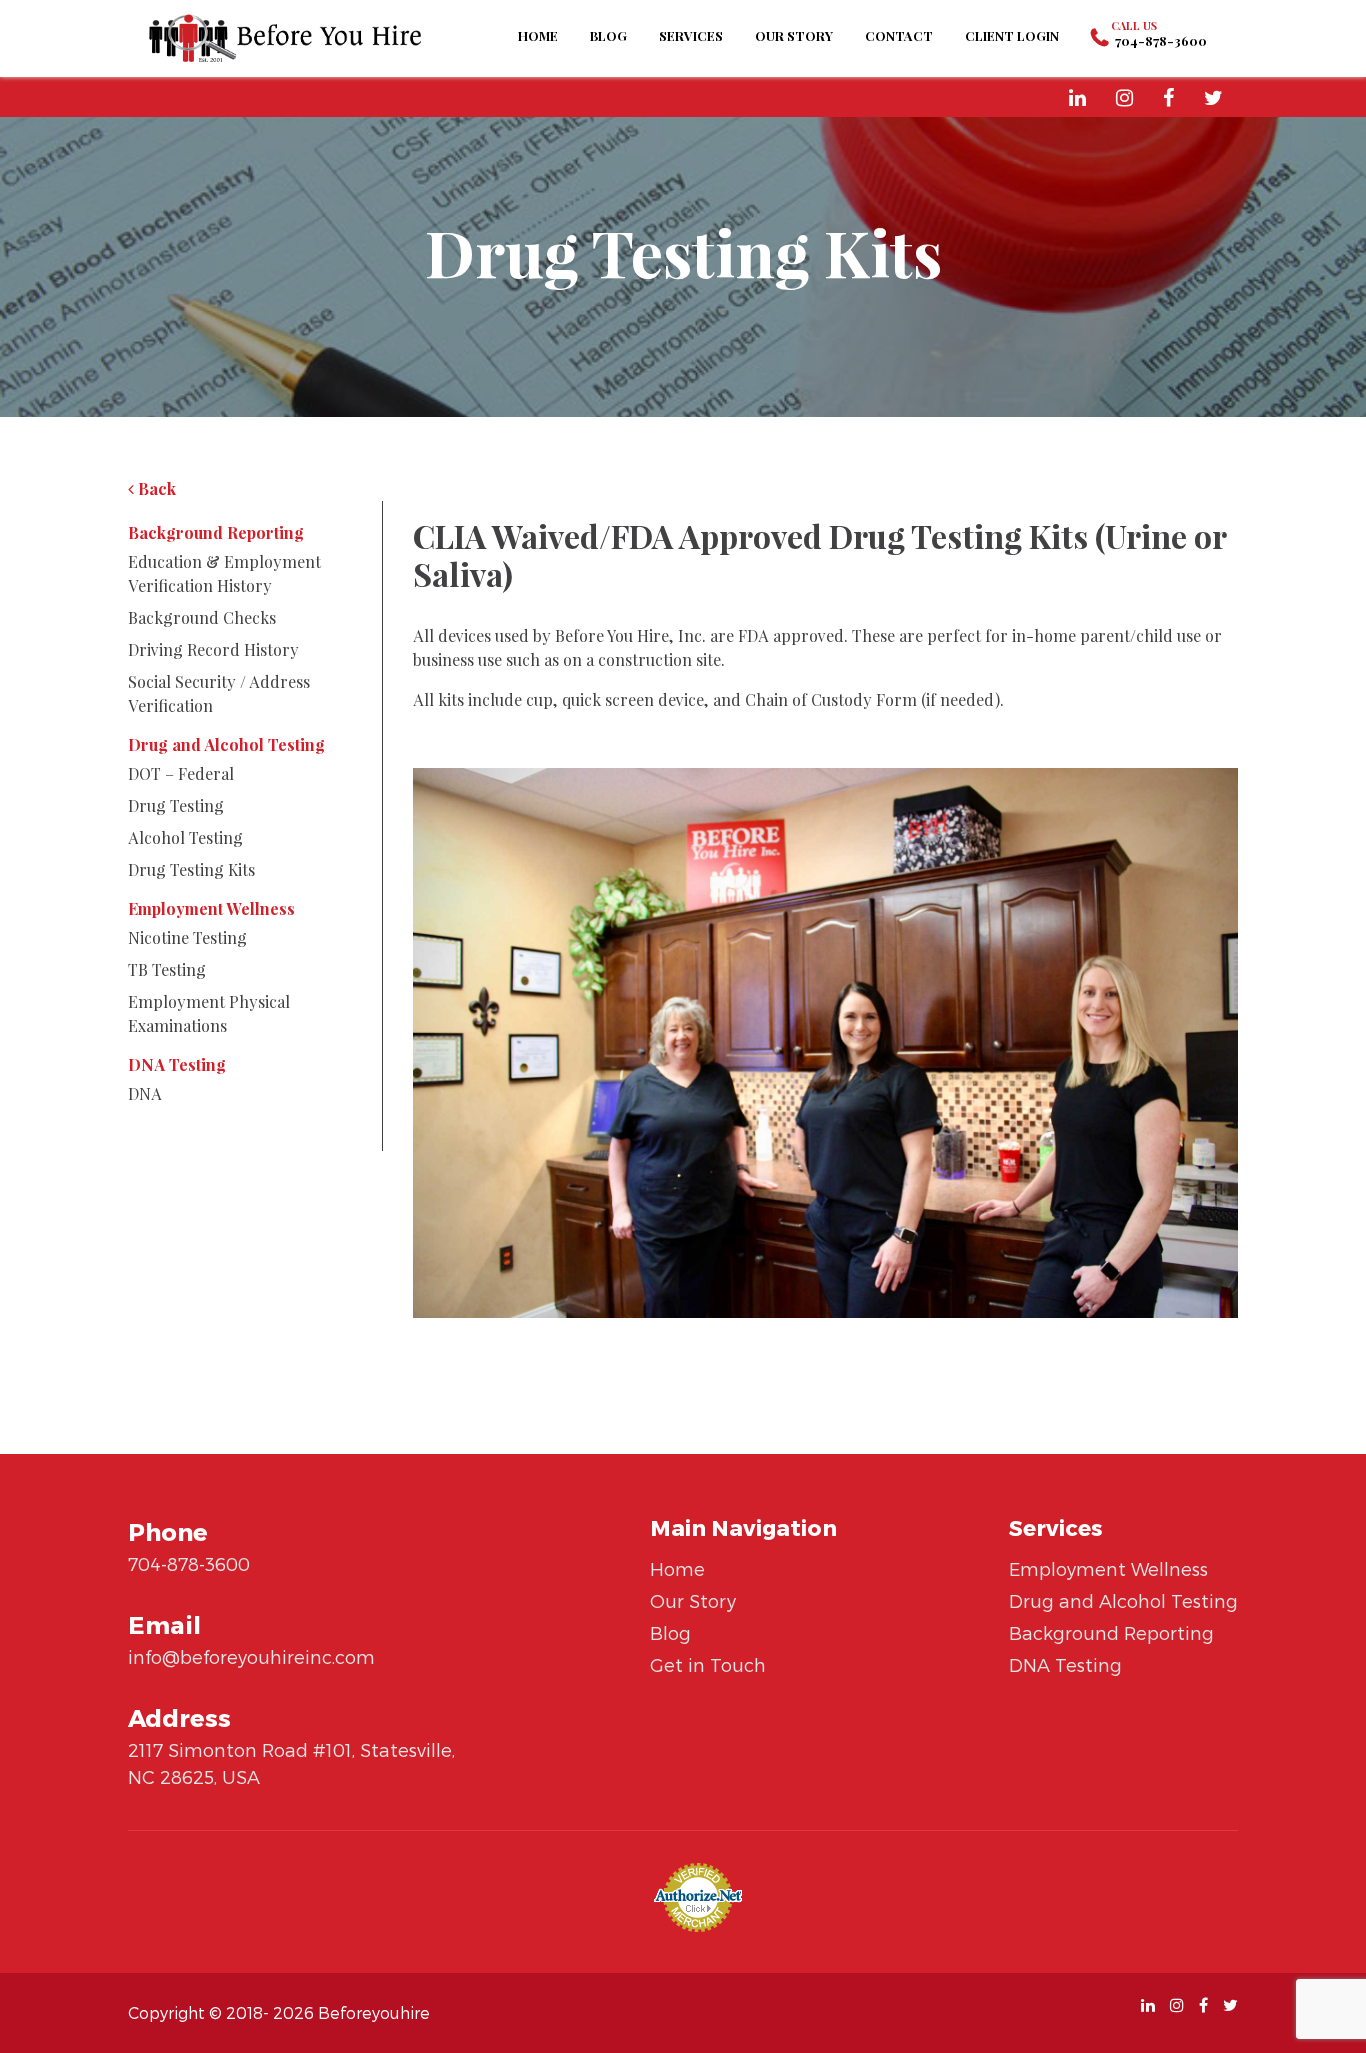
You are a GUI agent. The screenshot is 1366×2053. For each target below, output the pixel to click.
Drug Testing (176, 805)
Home (538, 35)
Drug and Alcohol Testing (226, 744)
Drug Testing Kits (191, 869)
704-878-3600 (1161, 40)
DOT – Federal (181, 773)
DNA (145, 1093)
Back (155, 488)
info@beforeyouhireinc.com (251, 1656)
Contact (899, 35)
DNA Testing (177, 1064)
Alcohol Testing (185, 837)
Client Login (1012, 35)
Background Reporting (216, 532)
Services (691, 35)
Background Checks (202, 617)
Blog (608, 35)
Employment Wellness (211, 908)
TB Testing (167, 969)
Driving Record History (213, 649)
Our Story (794, 35)
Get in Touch (708, 1664)
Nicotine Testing (187, 937)
